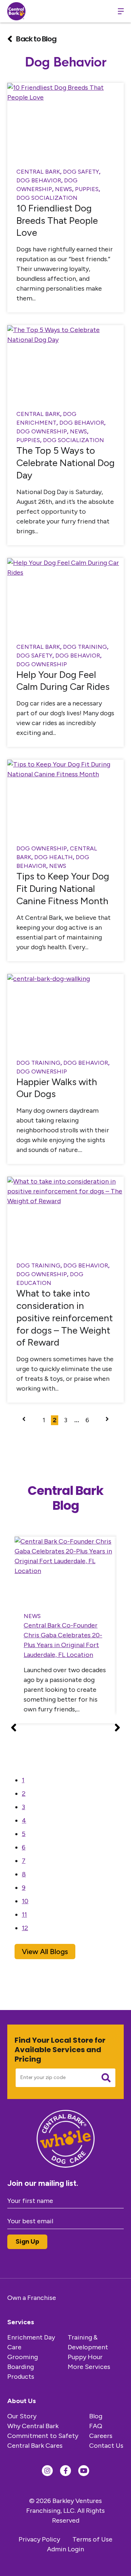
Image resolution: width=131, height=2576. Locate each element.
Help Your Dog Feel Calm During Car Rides (63, 681)
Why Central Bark (33, 2426)
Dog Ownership (42, 431)
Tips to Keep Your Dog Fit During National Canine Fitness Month (63, 889)
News (63, 189)
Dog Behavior (39, 180)
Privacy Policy (39, 2539)
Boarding (21, 2367)
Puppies (87, 189)
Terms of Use (92, 2539)
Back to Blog (36, 39)
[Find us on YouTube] (84, 2471)
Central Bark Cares (35, 2446)
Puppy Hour (85, 2357)
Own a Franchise (32, 2298)
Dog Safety (81, 172)
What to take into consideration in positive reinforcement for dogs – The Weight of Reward (65, 1318)
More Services (89, 2367)
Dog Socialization (47, 198)
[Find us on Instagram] (47, 2471)
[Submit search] (106, 2078)
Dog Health (53, 857)
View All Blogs (45, 1952)
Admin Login (65, 2549)
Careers (101, 2436)
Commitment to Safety (43, 2436)
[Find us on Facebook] (65, 2471)
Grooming (23, 2357)
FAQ (96, 2426)
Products (21, 2377)
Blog (96, 2416)
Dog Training (85, 647)
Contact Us (106, 2446)
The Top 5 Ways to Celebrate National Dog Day (65, 463)
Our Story (22, 2416)
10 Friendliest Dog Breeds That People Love (57, 221)
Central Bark (38, 172)
